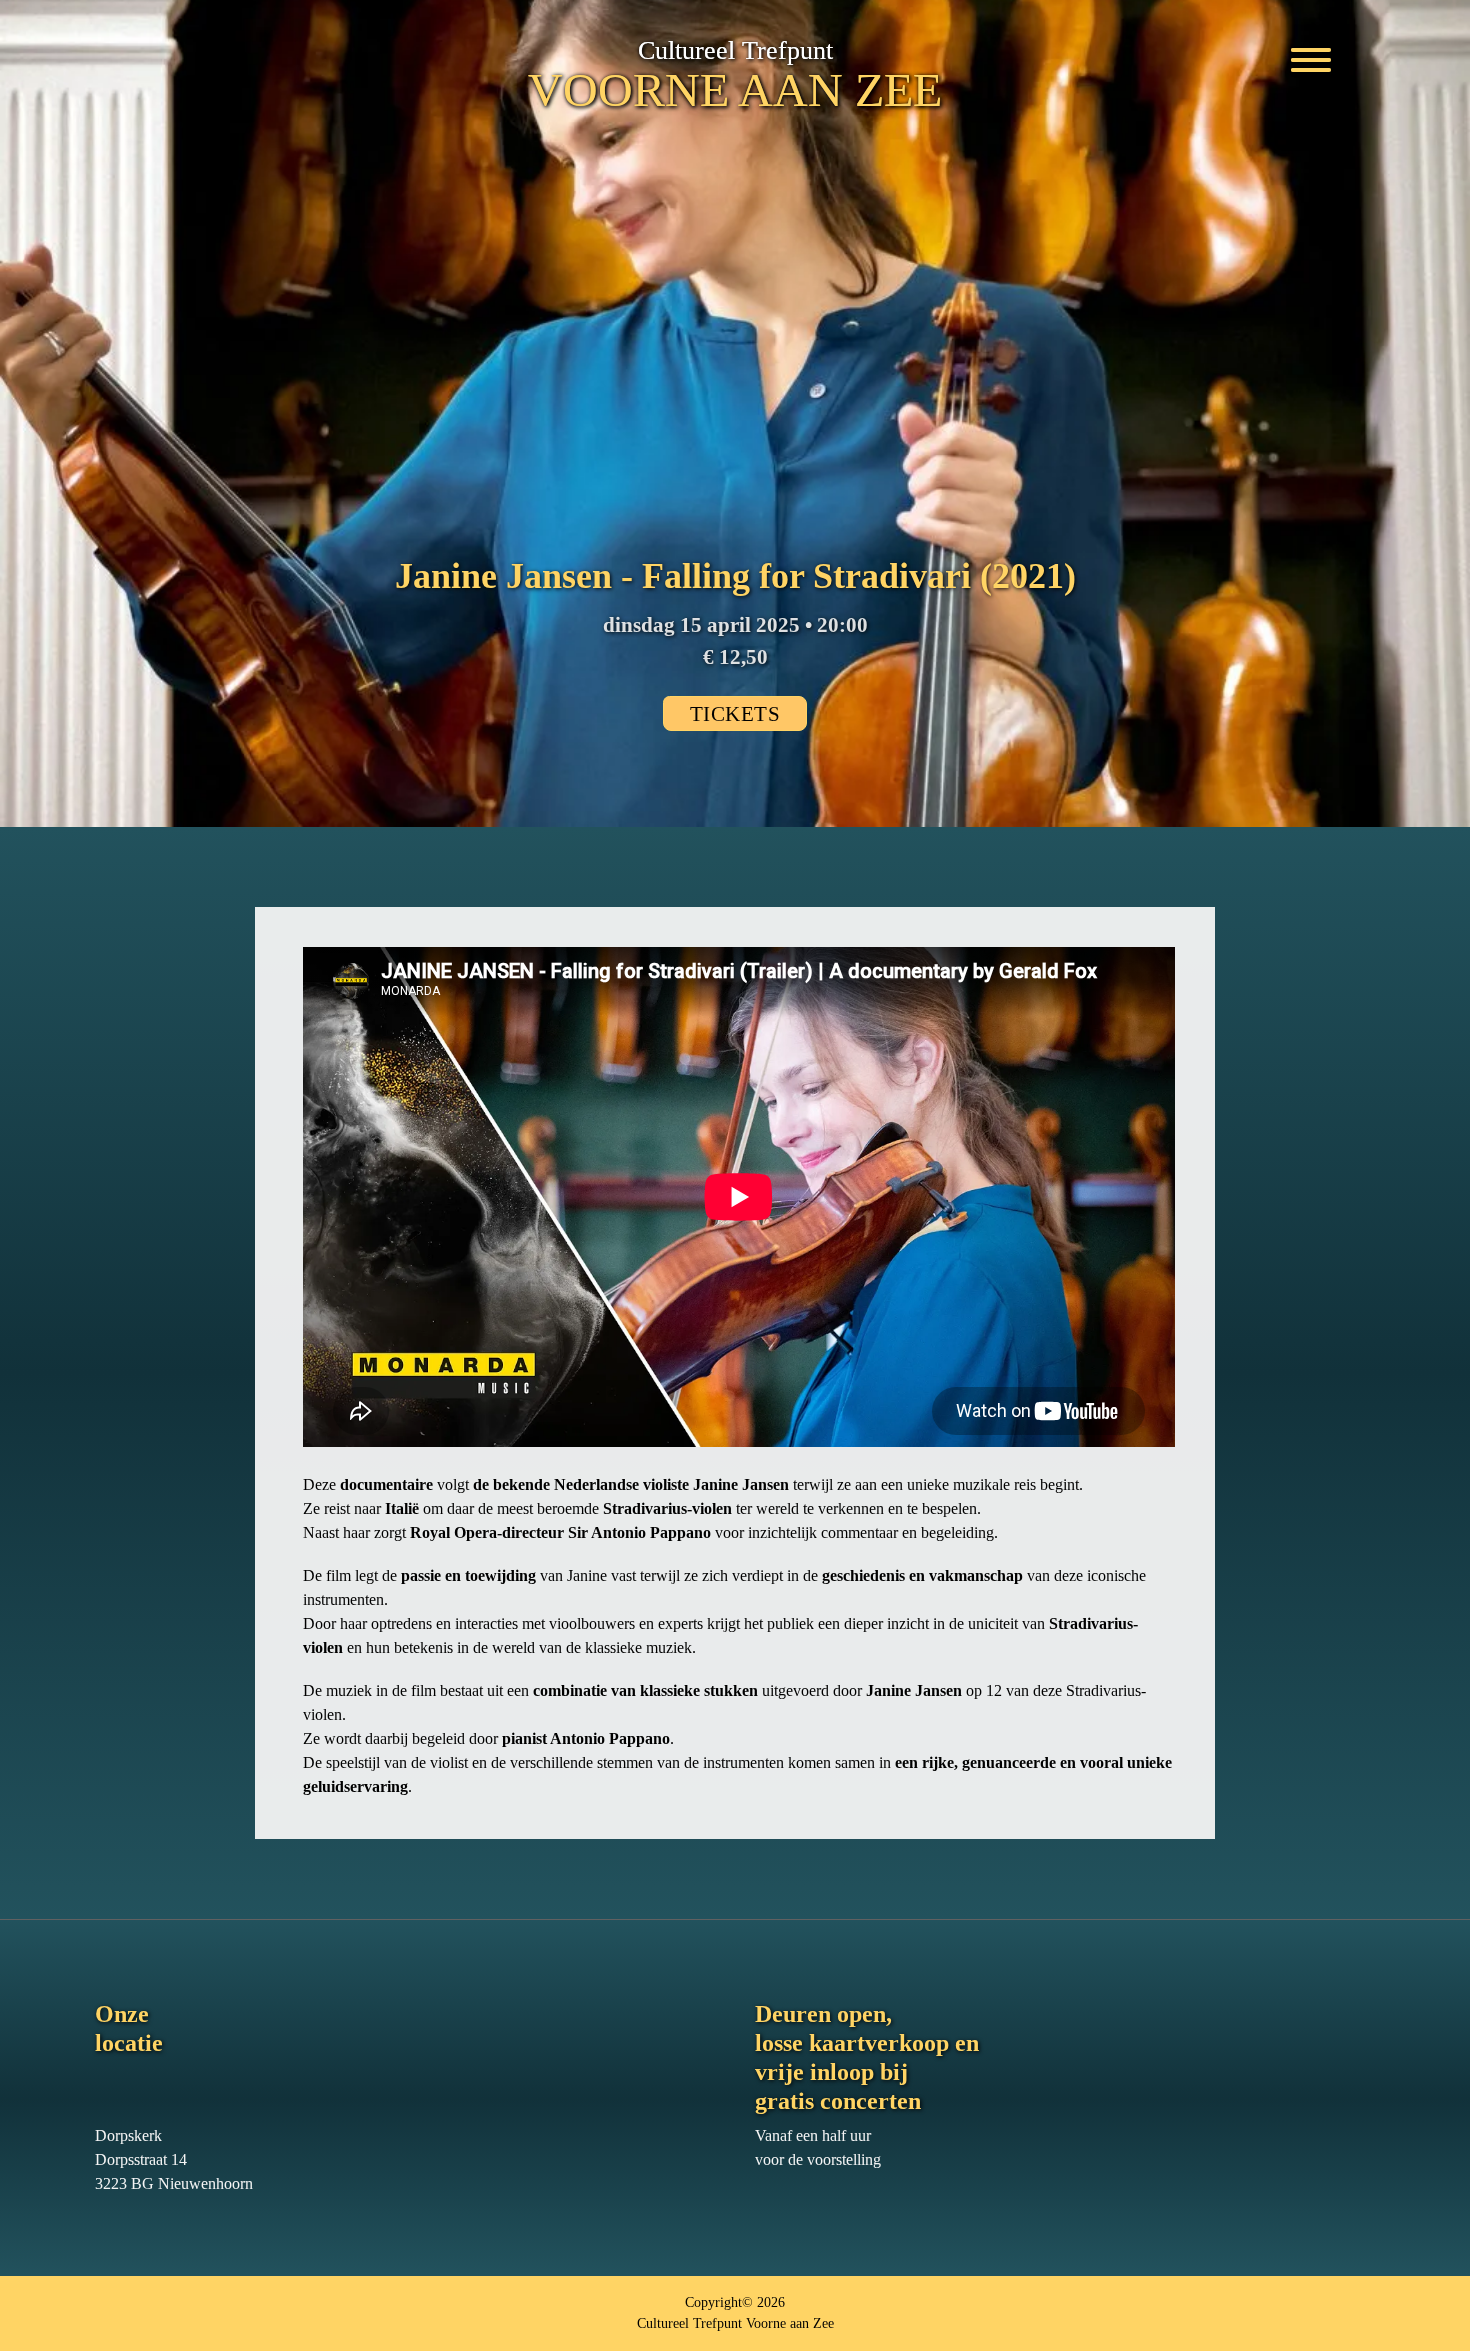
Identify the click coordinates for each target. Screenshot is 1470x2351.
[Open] (1311, 52)
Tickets (735, 713)
